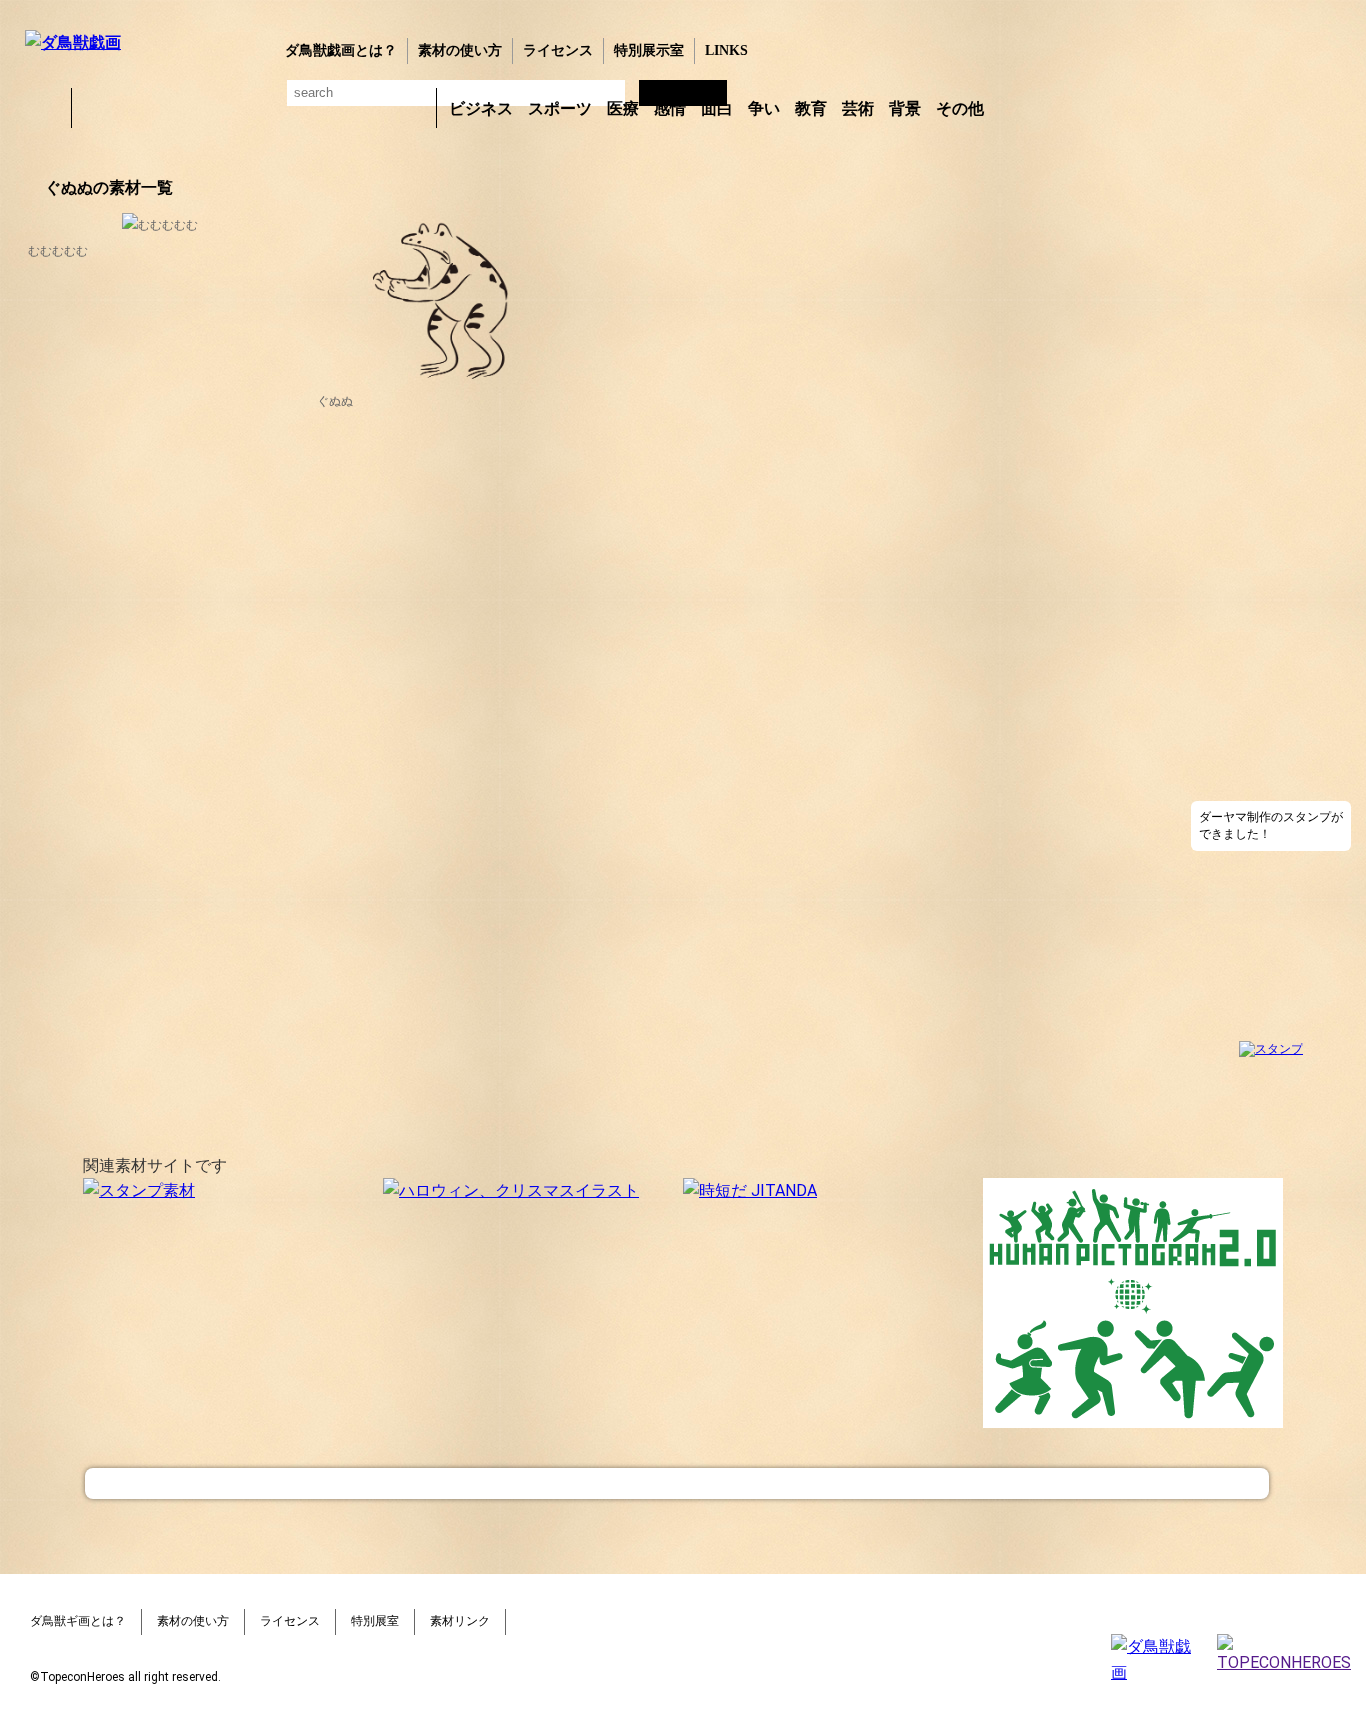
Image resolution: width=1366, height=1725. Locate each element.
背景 (905, 108)
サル (358, 108)
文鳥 (306, 108)
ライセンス (558, 50)
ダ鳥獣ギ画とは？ (78, 1621)
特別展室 (375, 1621)
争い (764, 108)
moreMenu (1044, 107)
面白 (717, 108)
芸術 (858, 108)
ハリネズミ (410, 108)
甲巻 (45, 108)
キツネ (202, 108)
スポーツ (560, 108)
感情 (670, 108)
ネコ (254, 108)
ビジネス (481, 108)
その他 (960, 108)
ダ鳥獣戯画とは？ (341, 50)
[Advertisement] (1271, 479)
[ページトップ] (677, 1483)
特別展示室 (649, 50)
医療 (623, 108)
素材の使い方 (460, 50)
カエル (98, 108)
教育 (811, 108)
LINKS (726, 50)
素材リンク (460, 1621)
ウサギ (150, 108)
